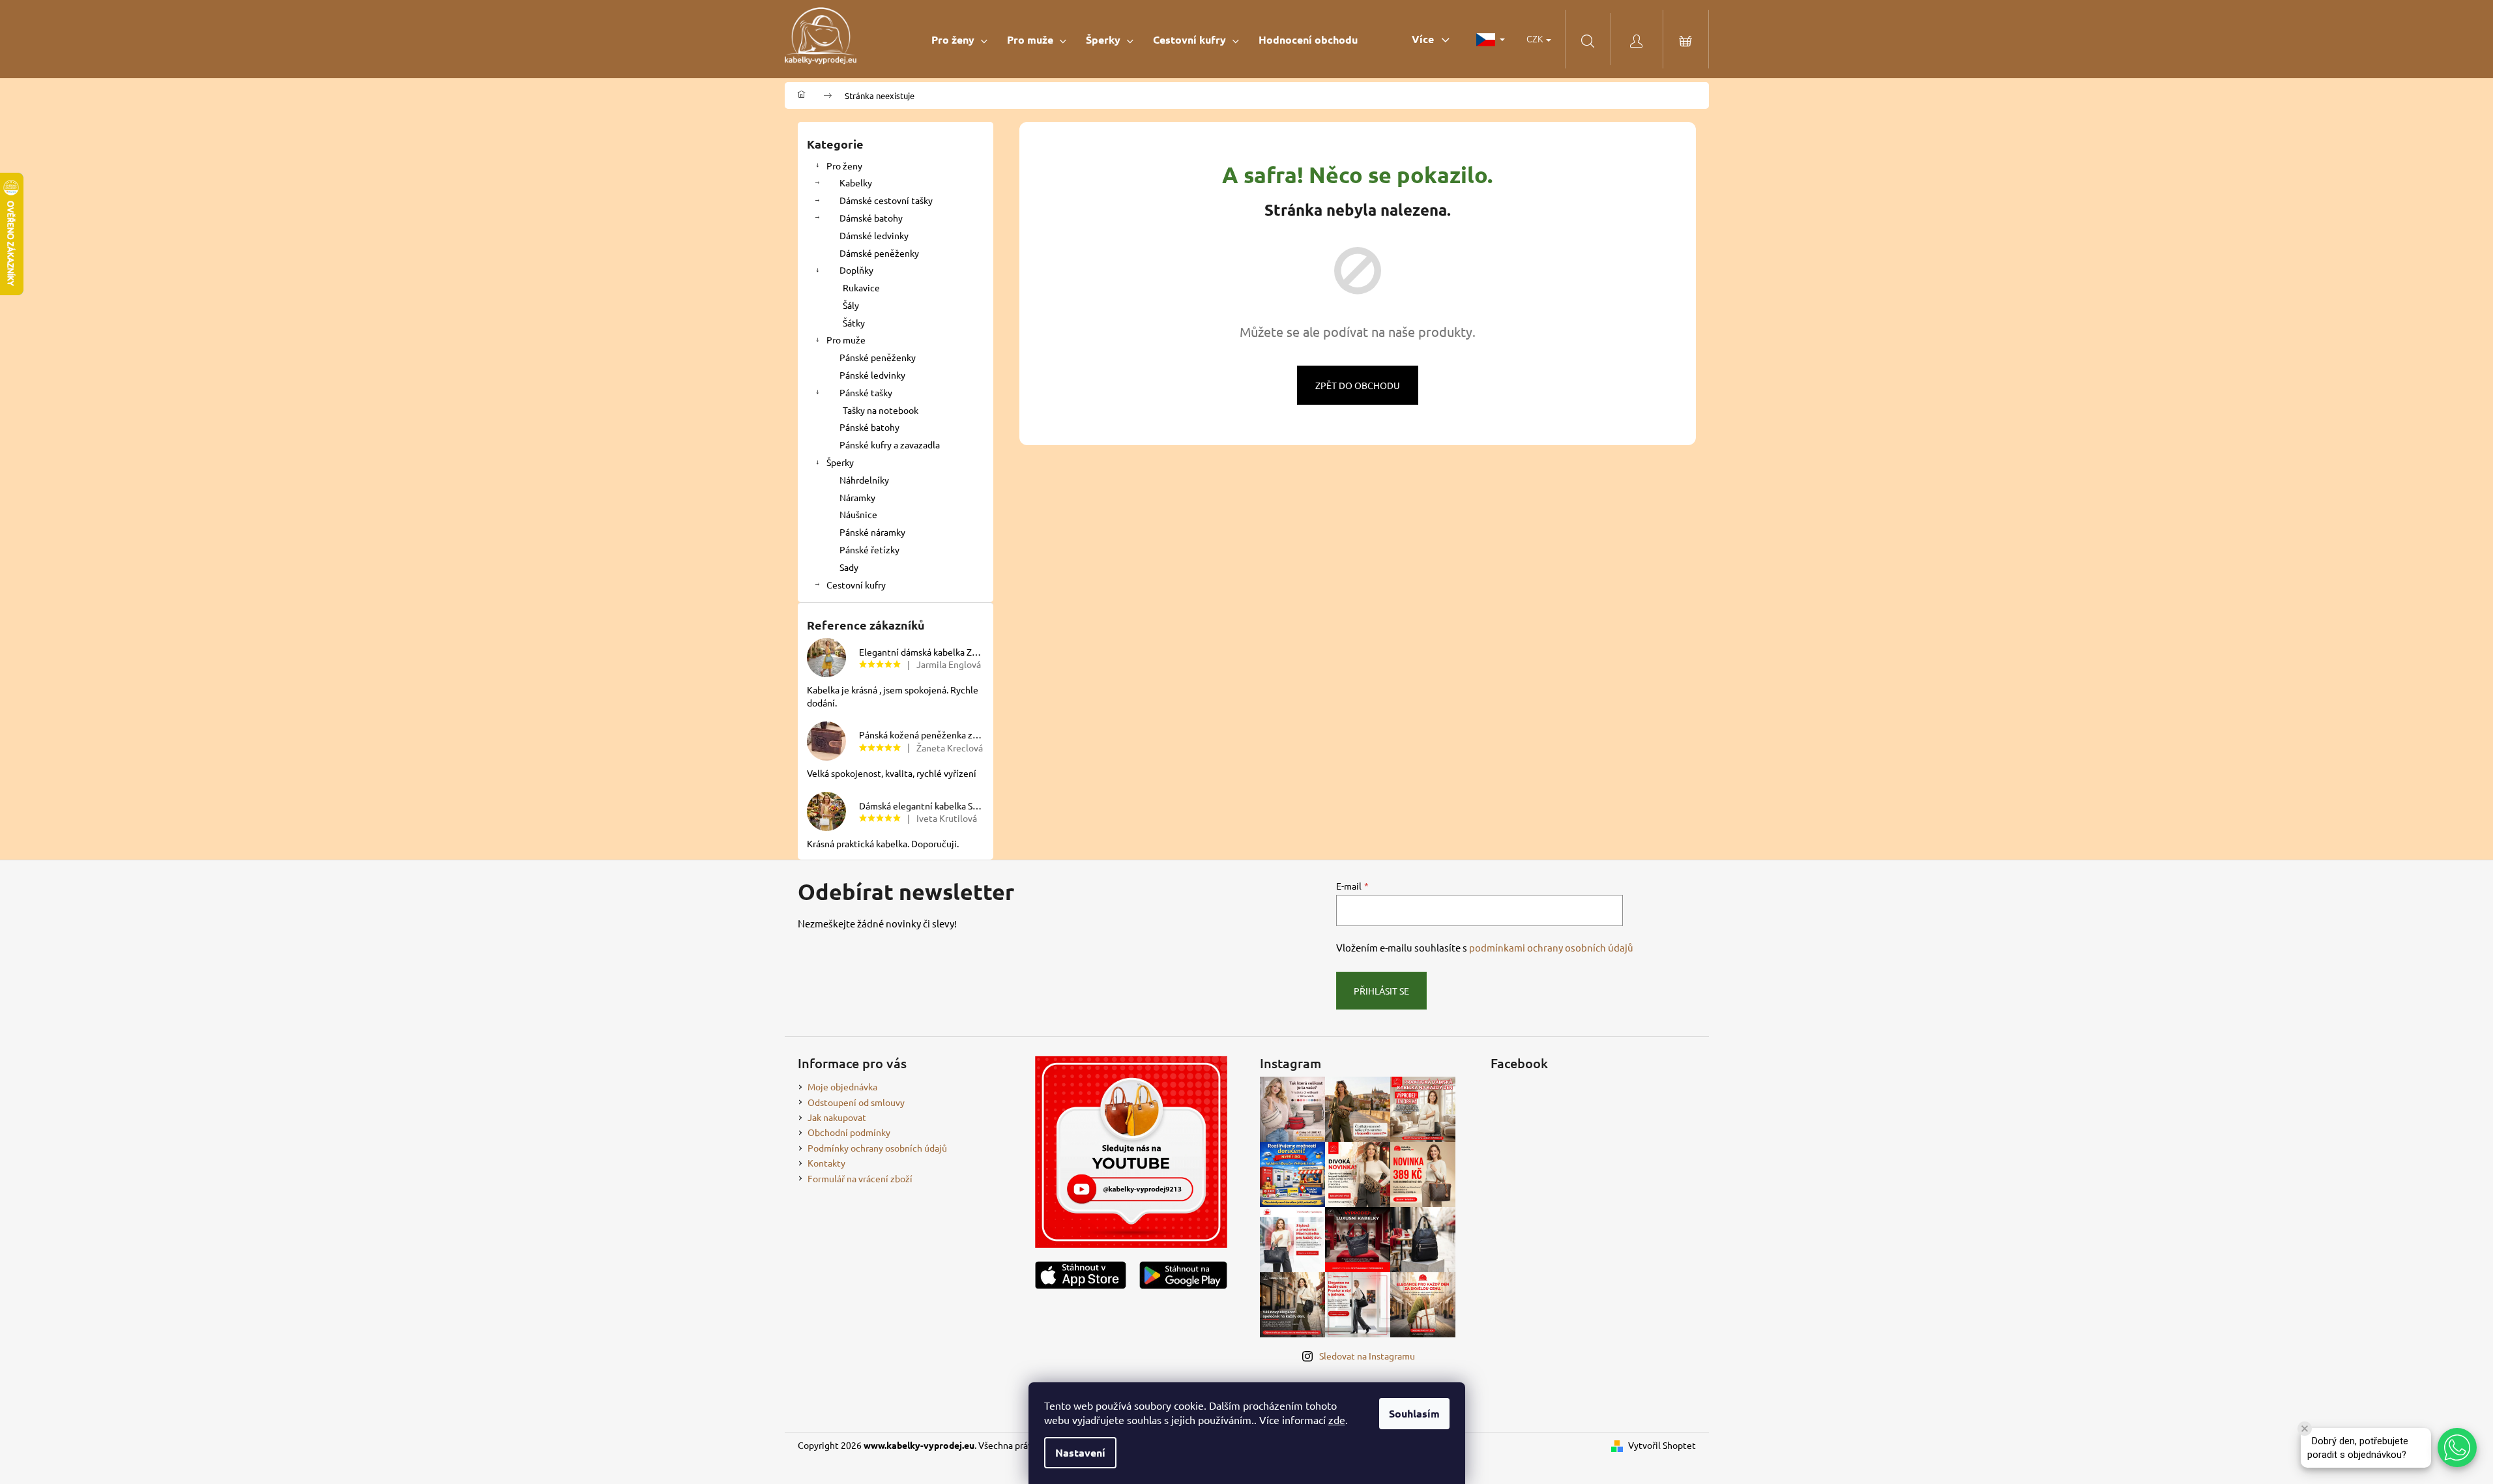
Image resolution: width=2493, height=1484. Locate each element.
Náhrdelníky (864, 480)
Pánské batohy (869, 427)
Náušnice (858, 514)
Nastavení (1080, 1452)
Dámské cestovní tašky (886, 200)
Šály (851, 305)
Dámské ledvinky (874, 235)
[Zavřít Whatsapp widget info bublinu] (2305, 1429)
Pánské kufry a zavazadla (890, 444)
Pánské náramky (872, 532)
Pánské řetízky (869, 549)
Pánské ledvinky (872, 375)
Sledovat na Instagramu (1367, 1356)
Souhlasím (1414, 1413)
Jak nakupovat (837, 1117)
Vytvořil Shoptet (1662, 1445)
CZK (1536, 38)
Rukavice (861, 287)
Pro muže (846, 340)
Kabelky (856, 182)
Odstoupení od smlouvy (856, 1102)
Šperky (840, 462)
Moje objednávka (842, 1086)
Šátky (854, 323)
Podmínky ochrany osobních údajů (877, 1148)
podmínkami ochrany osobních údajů (1551, 947)
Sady (849, 567)
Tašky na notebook (881, 410)
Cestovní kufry (856, 585)
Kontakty (826, 1163)
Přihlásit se (1381, 991)
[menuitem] (959, 39)
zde (1337, 1419)
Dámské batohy (871, 218)
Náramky (857, 497)
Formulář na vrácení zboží (860, 1178)
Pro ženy (844, 166)
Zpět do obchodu (1358, 385)
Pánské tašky (866, 392)
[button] (2457, 1448)
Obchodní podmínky (849, 1132)
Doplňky (856, 270)
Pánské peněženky (878, 357)
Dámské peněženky (879, 253)
